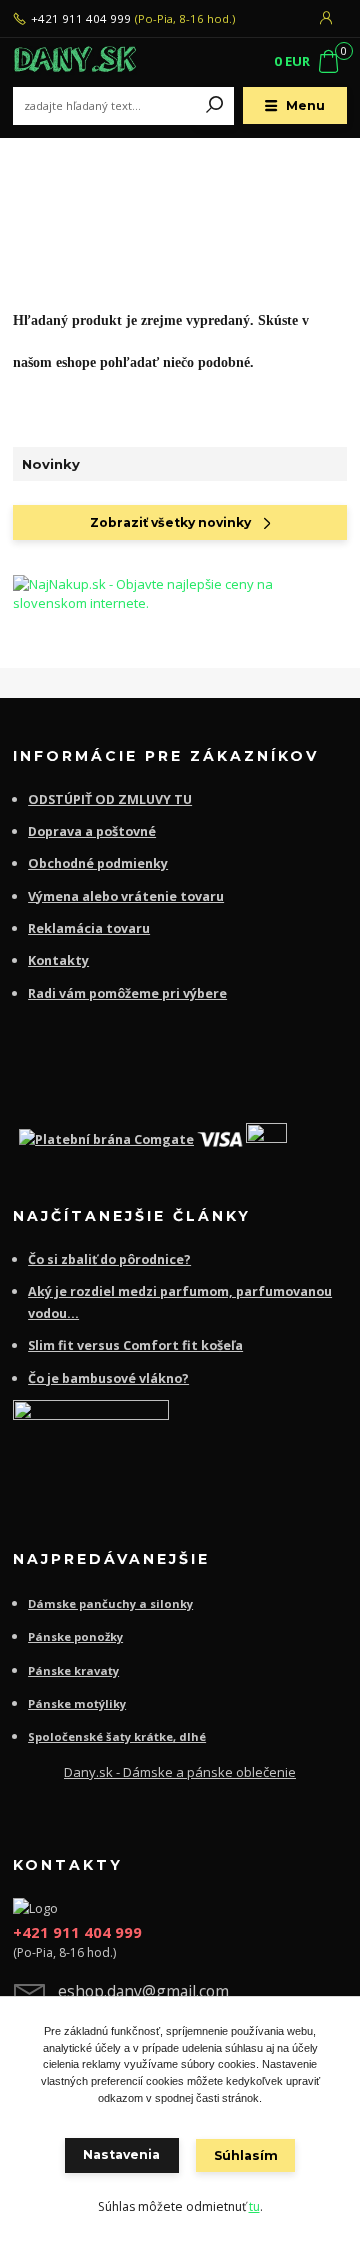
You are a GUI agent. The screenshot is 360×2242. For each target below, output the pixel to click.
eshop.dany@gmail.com (143, 1991)
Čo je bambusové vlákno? (108, 1378)
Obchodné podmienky (98, 863)
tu (254, 2206)
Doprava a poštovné (92, 831)
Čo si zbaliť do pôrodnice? (109, 1259)
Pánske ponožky (75, 1636)
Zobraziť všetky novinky (170, 522)
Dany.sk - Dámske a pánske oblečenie (180, 1772)
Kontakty (58, 960)
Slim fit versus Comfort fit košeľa (135, 1345)
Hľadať (215, 106)
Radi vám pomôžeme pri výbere (127, 993)
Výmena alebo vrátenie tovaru (126, 896)
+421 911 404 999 (81, 19)
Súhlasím (246, 2155)
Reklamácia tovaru (89, 928)
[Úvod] (75, 61)
